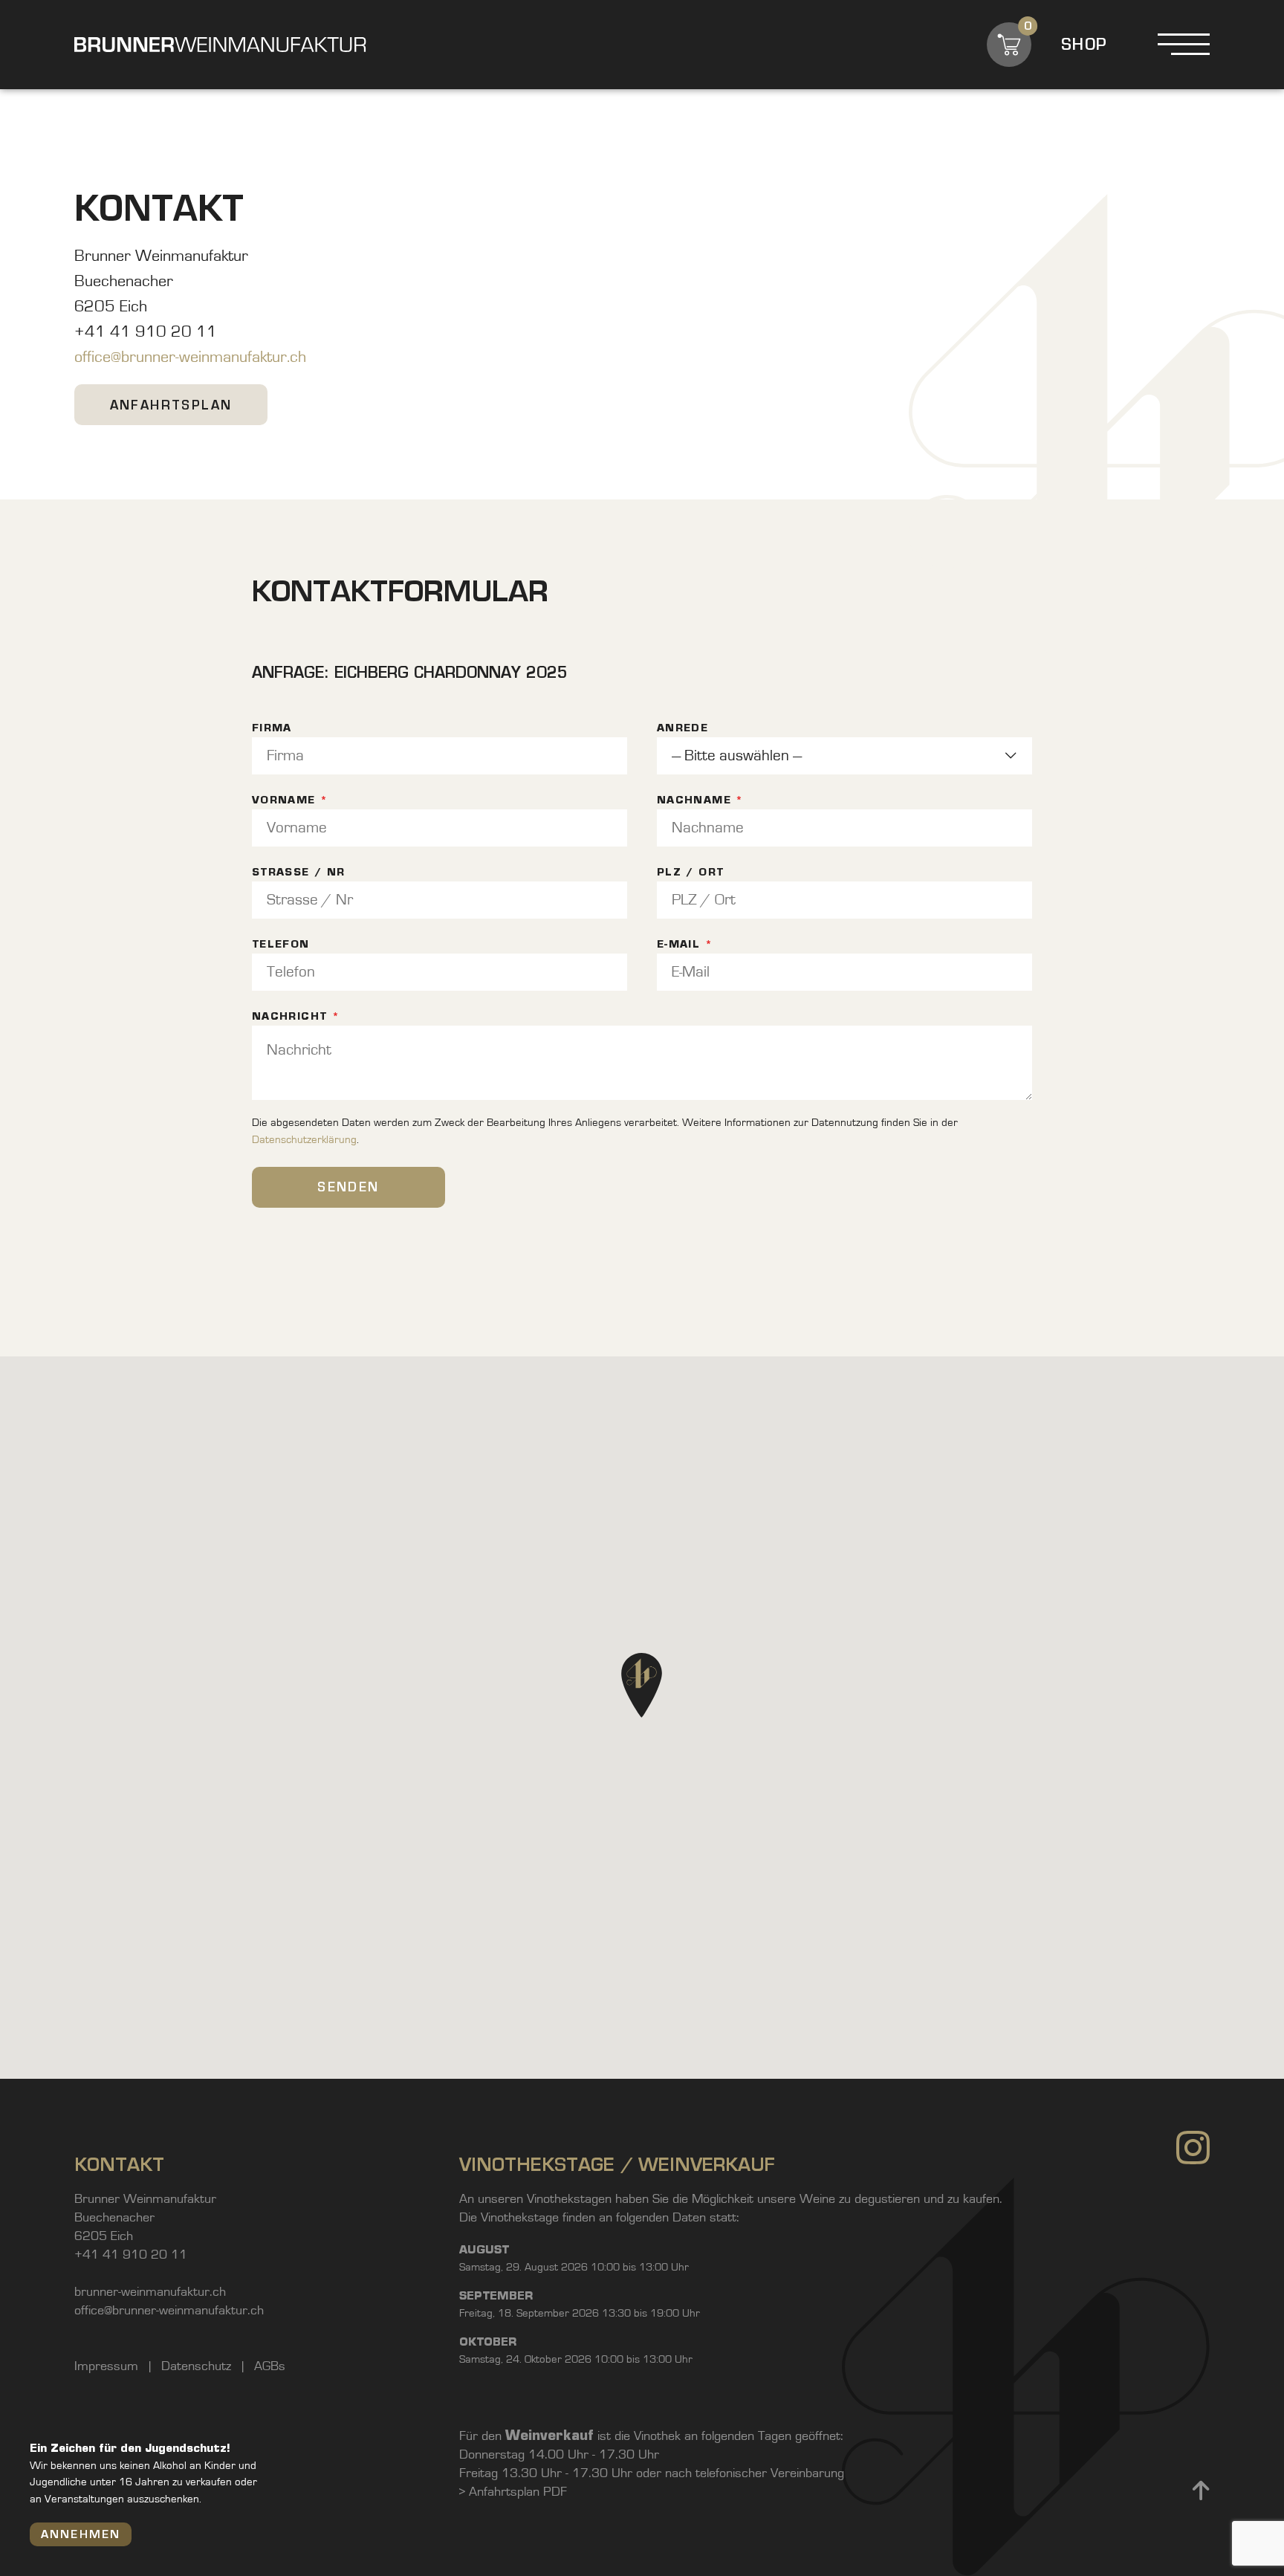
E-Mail (685, 944)
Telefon (281, 944)
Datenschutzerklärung (304, 1140)
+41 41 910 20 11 (131, 2255)
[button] (642, 1685)
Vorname (290, 800)
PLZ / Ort (690, 872)
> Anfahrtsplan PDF (513, 2492)
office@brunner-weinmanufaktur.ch (190, 357)
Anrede (682, 728)
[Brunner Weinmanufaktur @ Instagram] (1193, 2316)
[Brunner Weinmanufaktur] (220, 45)
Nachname (700, 800)
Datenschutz (198, 2366)
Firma (272, 728)
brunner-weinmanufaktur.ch (150, 2292)
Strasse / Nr (298, 872)
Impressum (108, 2366)
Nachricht (296, 1016)
